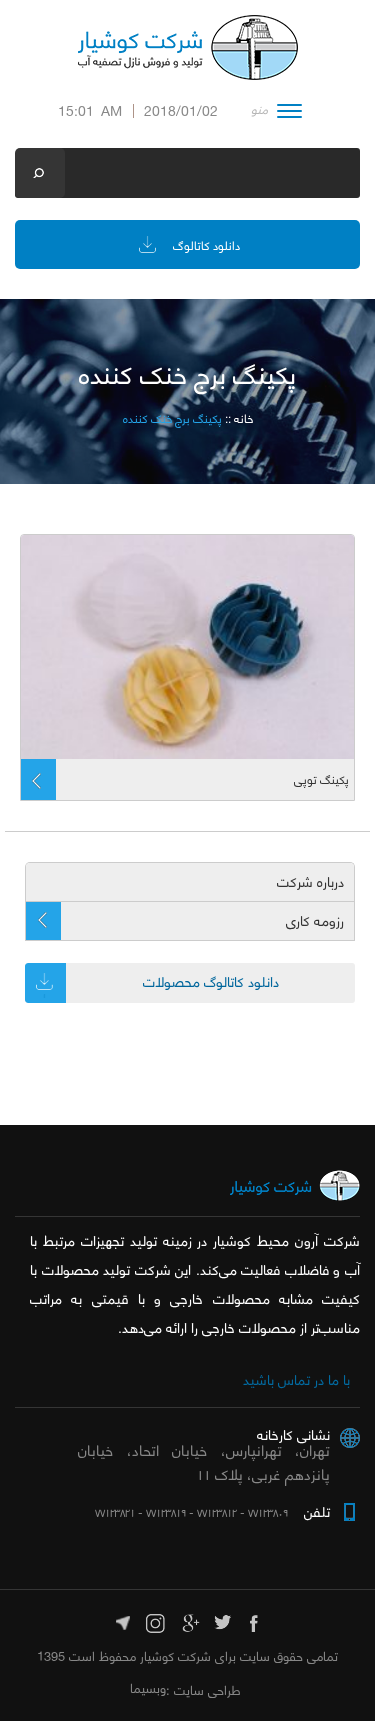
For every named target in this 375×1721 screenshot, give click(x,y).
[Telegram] (123, 1620)
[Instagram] (156, 1620)
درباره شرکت (310, 882)
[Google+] (189, 1620)
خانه (243, 418)
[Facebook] (255, 1620)
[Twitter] (222, 1620)
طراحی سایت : (203, 1690)
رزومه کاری (315, 921)
